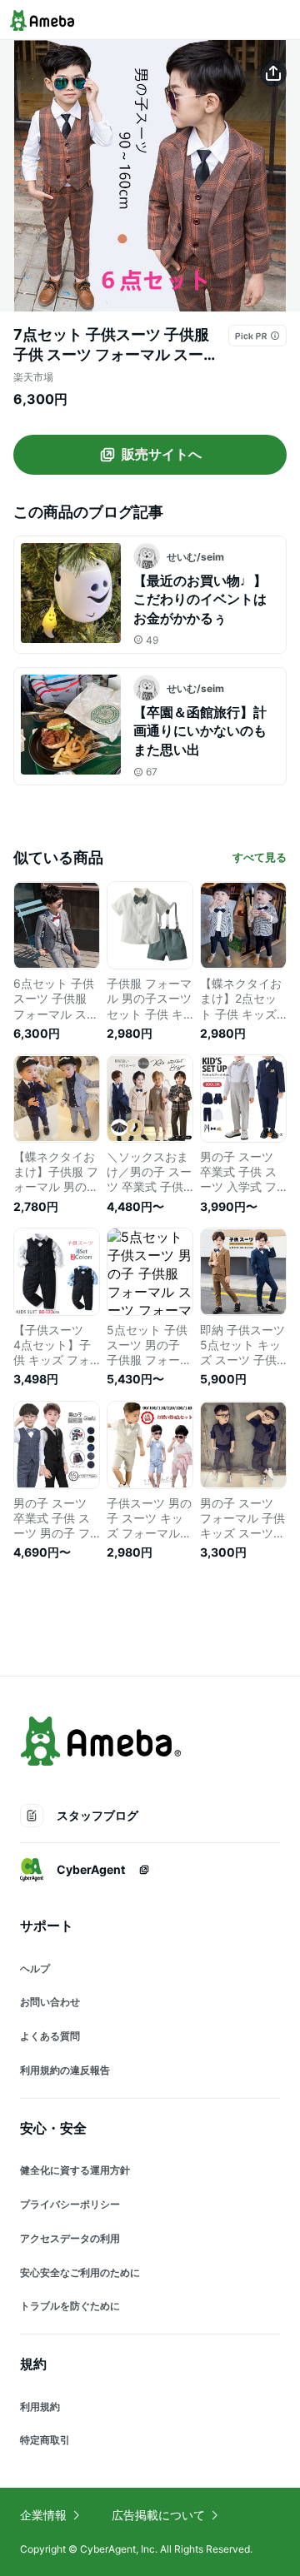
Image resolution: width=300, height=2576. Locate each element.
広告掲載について (158, 2515)
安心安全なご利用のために (80, 2272)
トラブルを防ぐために (70, 2306)
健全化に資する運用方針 (75, 2170)
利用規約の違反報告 (65, 2070)
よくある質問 (50, 2036)
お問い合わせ (50, 2002)
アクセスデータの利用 (70, 2238)
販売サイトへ (162, 454)
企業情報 (43, 2515)
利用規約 (40, 2407)
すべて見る (260, 857)
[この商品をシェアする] (273, 73)
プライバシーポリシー (70, 2204)
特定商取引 (45, 2440)
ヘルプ (35, 1968)
